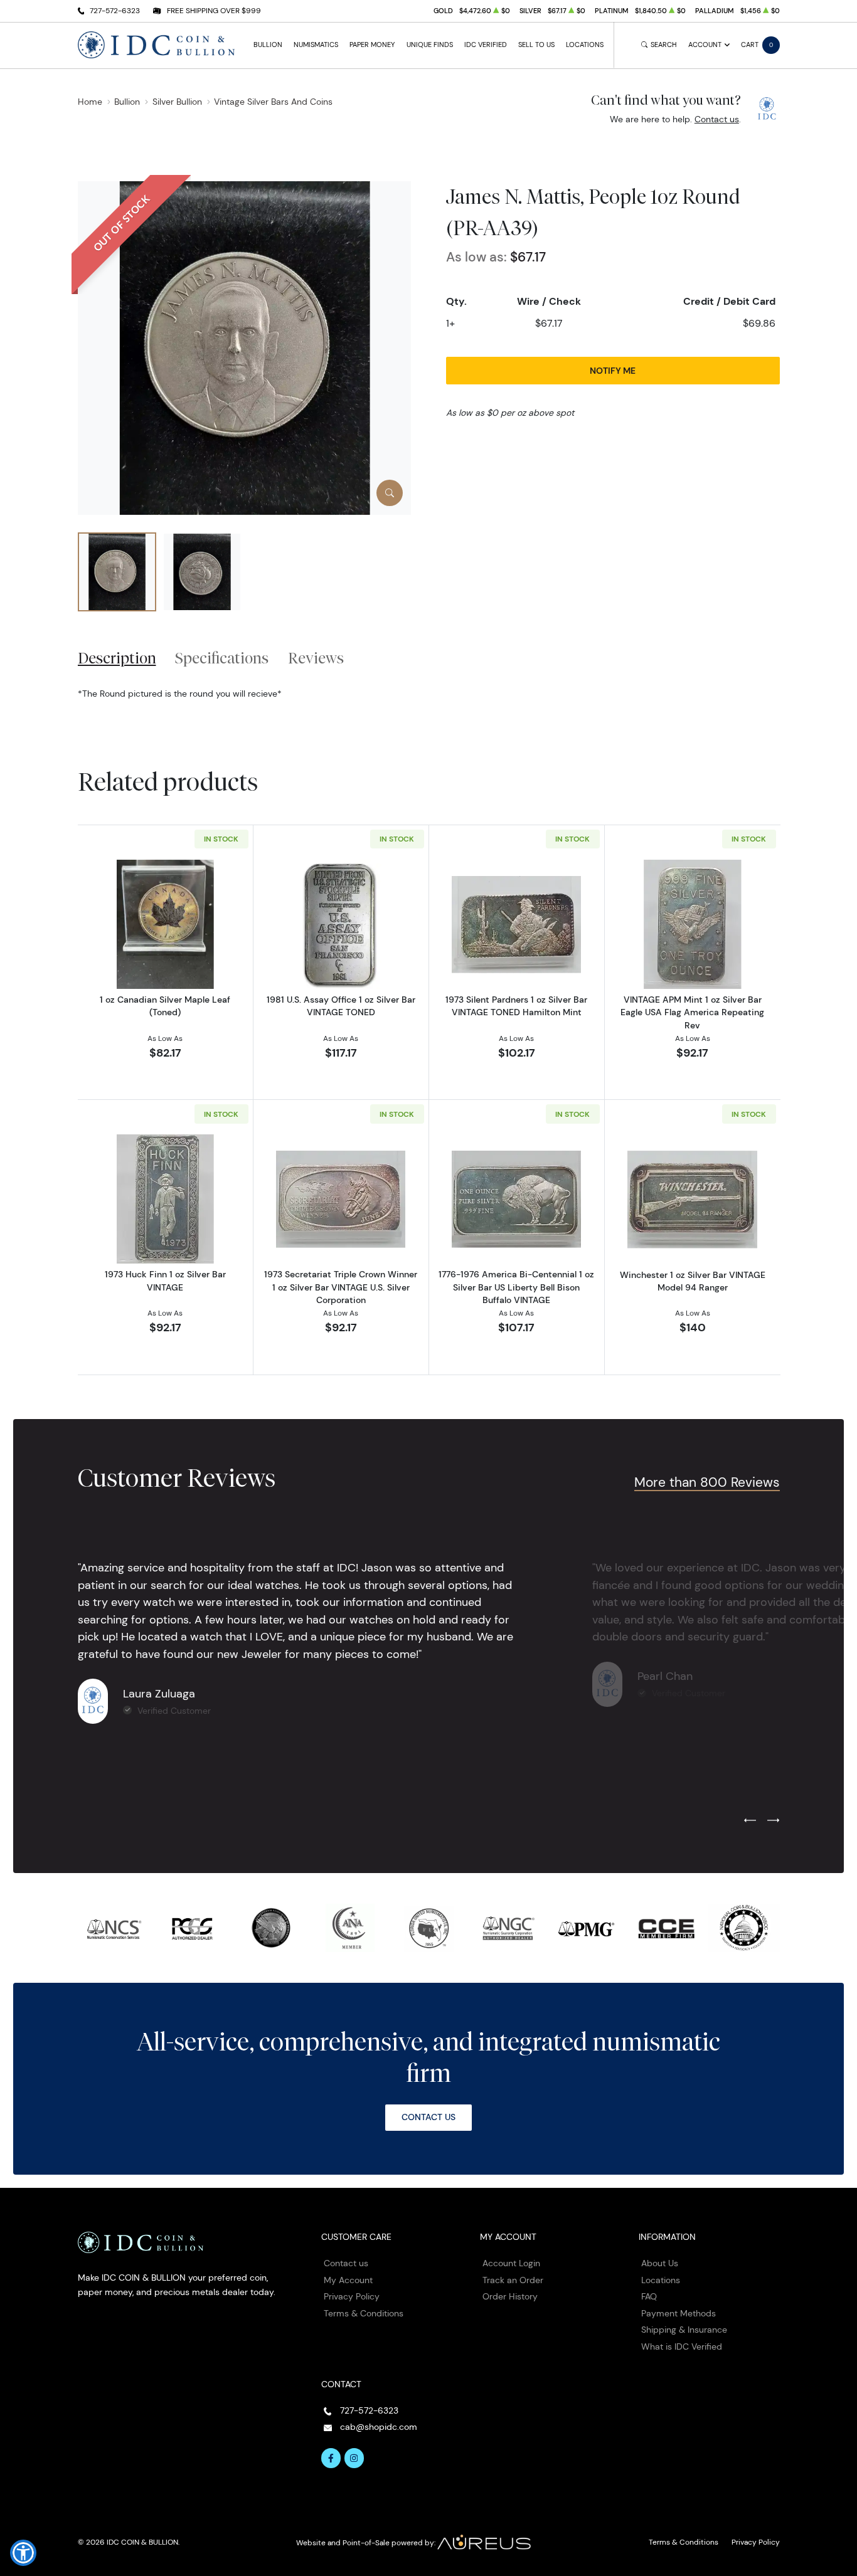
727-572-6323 (115, 10)
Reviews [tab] (316, 658)
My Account (348, 2280)
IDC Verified (486, 45)
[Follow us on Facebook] (331, 2458)
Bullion (268, 45)
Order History (510, 2296)
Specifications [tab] (222, 658)
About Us (660, 2263)
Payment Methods (679, 2313)
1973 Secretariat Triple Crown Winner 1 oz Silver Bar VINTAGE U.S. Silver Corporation (341, 1287)
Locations (585, 45)
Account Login (511, 2263)
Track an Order (513, 2280)
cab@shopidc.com (379, 2427)
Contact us (717, 119)
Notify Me (613, 371)
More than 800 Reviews (707, 1482)
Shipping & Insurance (684, 2330)
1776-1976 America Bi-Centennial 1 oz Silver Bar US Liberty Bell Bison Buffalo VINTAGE (516, 1287)
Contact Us (428, 2117)
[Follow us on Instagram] (354, 2458)
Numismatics (316, 45)
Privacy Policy (352, 2296)
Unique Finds (430, 45)
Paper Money (372, 45)
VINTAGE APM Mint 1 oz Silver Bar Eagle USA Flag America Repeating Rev (692, 1012)
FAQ (649, 2296)
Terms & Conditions (364, 2313)
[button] (23, 2553)
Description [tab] (117, 658)
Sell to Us (536, 45)
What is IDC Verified (682, 2346)
